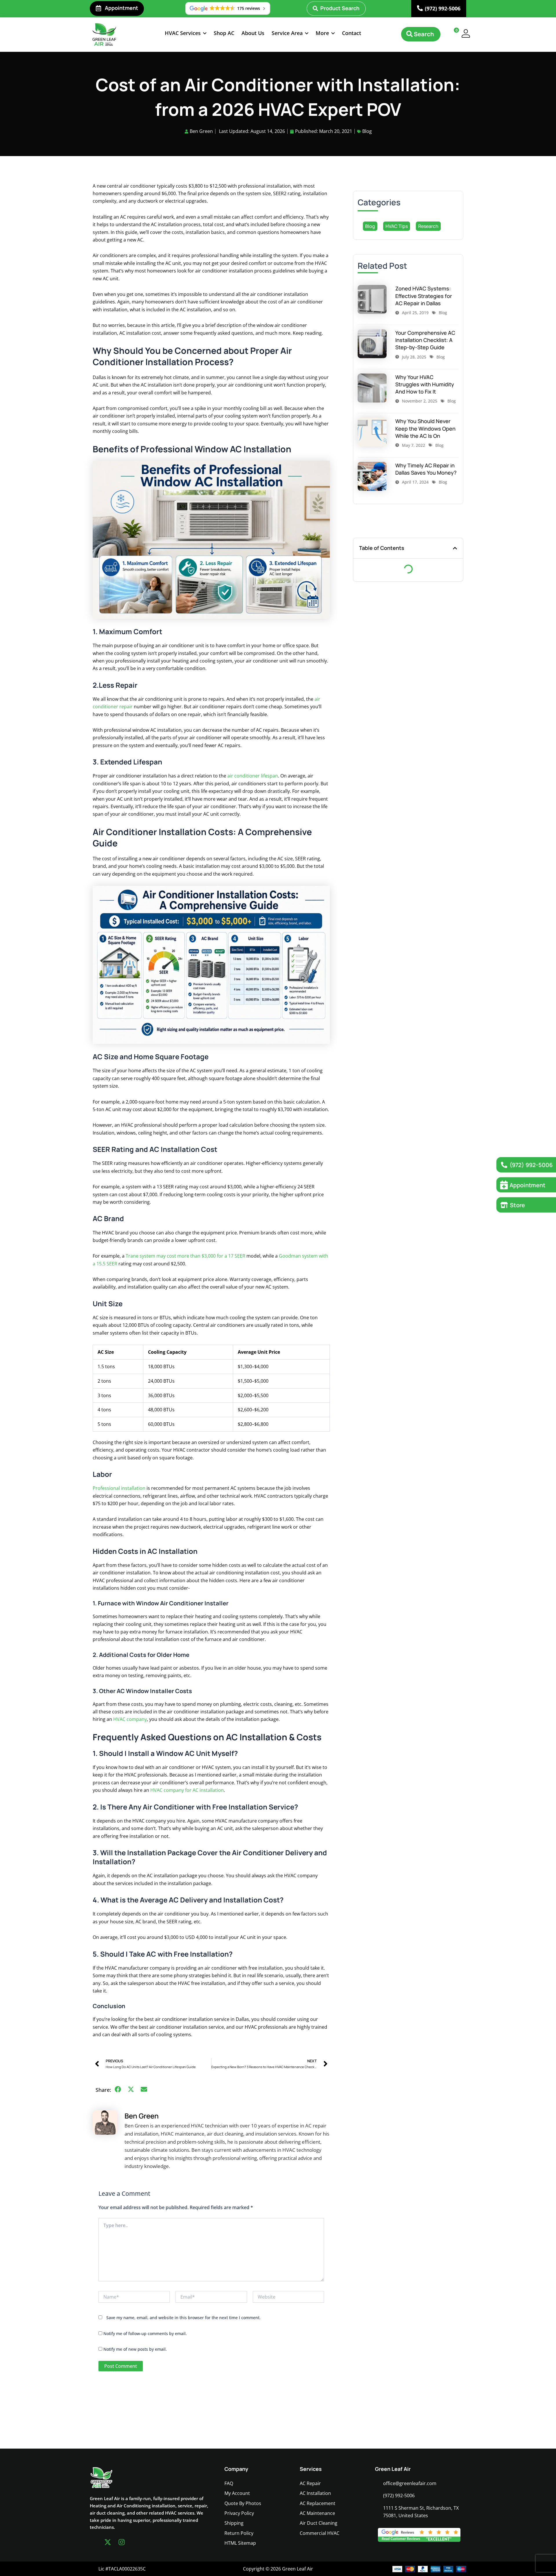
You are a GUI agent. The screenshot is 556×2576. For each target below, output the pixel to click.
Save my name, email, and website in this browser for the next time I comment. (183, 2318)
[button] (186, 33)
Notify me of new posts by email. (135, 2349)
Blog (367, 131)
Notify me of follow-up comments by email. (145, 2333)
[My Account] (466, 33)
